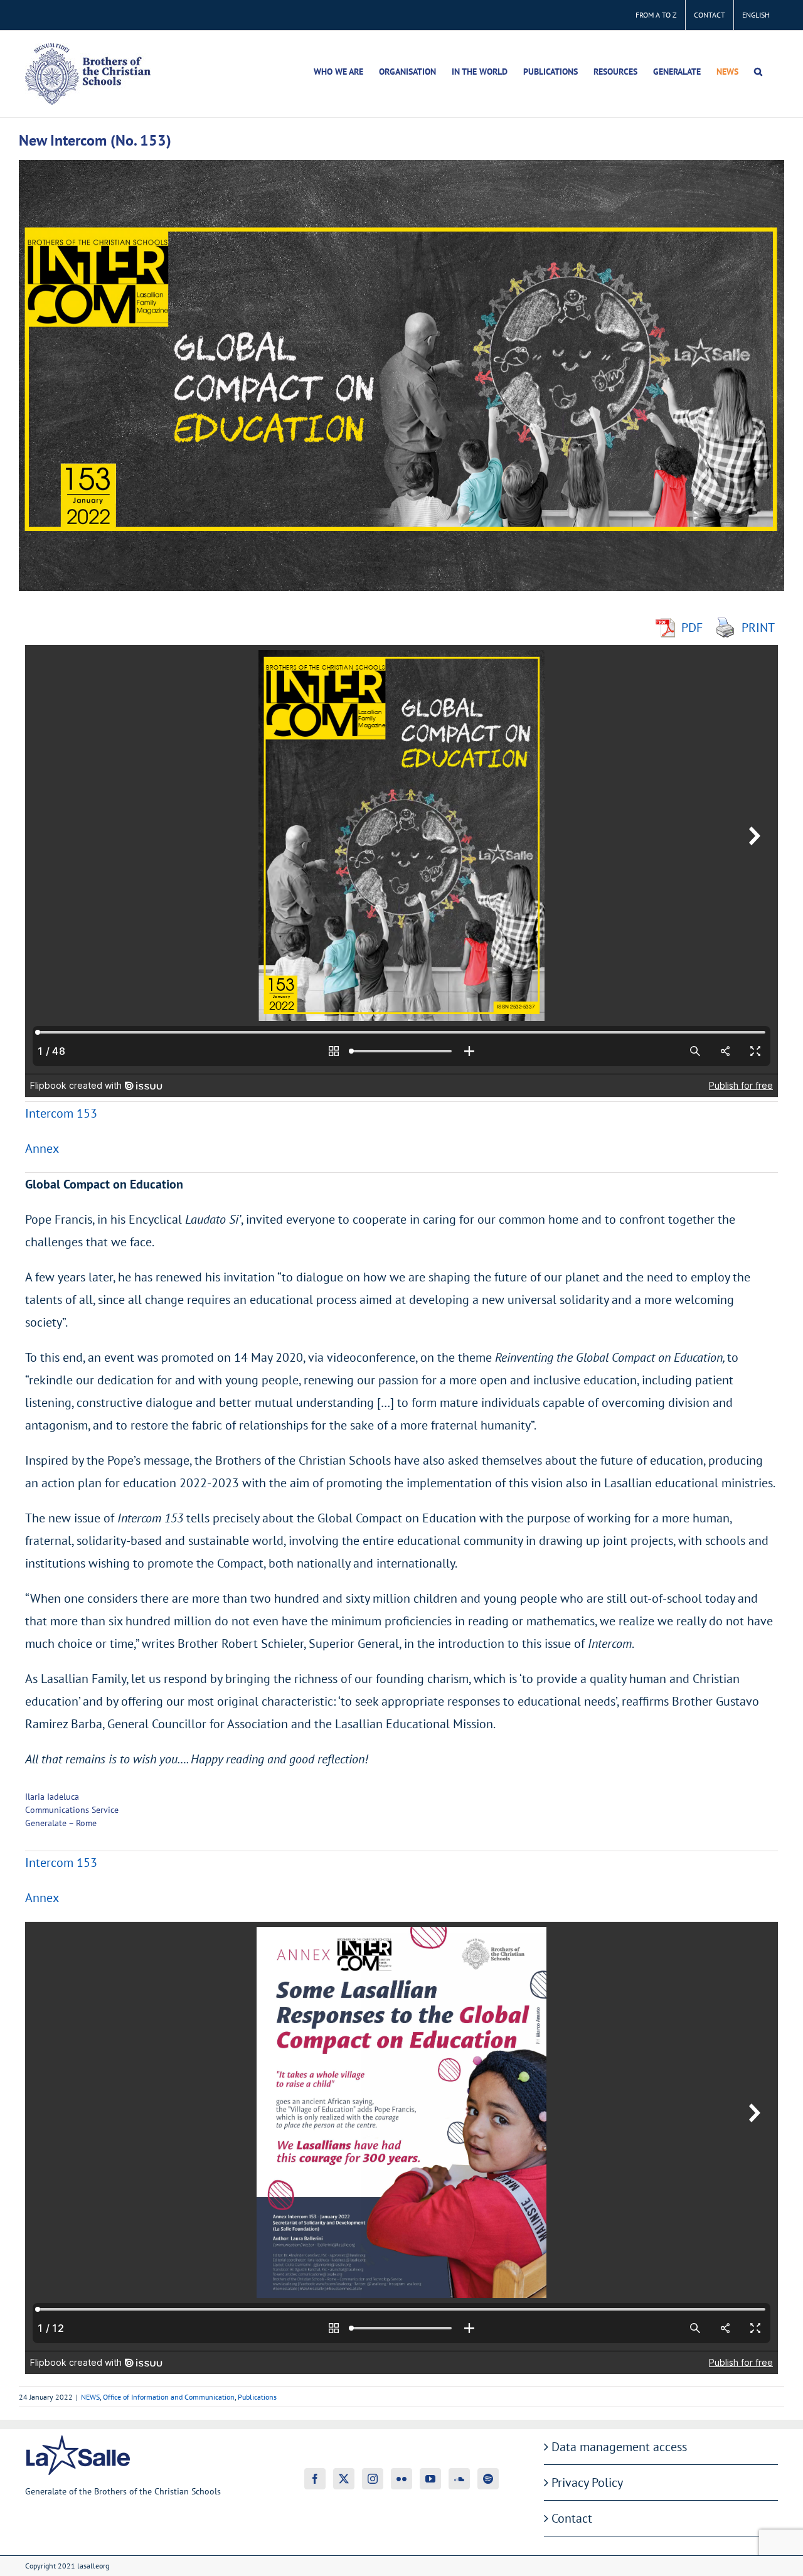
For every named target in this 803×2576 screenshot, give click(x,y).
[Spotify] (488, 2479)
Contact (572, 2518)
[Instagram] (373, 2479)
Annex (42, 1148)
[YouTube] (430, 2479)
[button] (758, 72)
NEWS (90, 2397)
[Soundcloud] (459, 2479)
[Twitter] (344, 2479)
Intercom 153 (61, 1113)
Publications (257, 2397)
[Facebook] (315, 2479)
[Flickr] (401, 2479)
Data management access (619, 2447)
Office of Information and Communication (169, 2397)
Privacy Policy (587, 2482)
